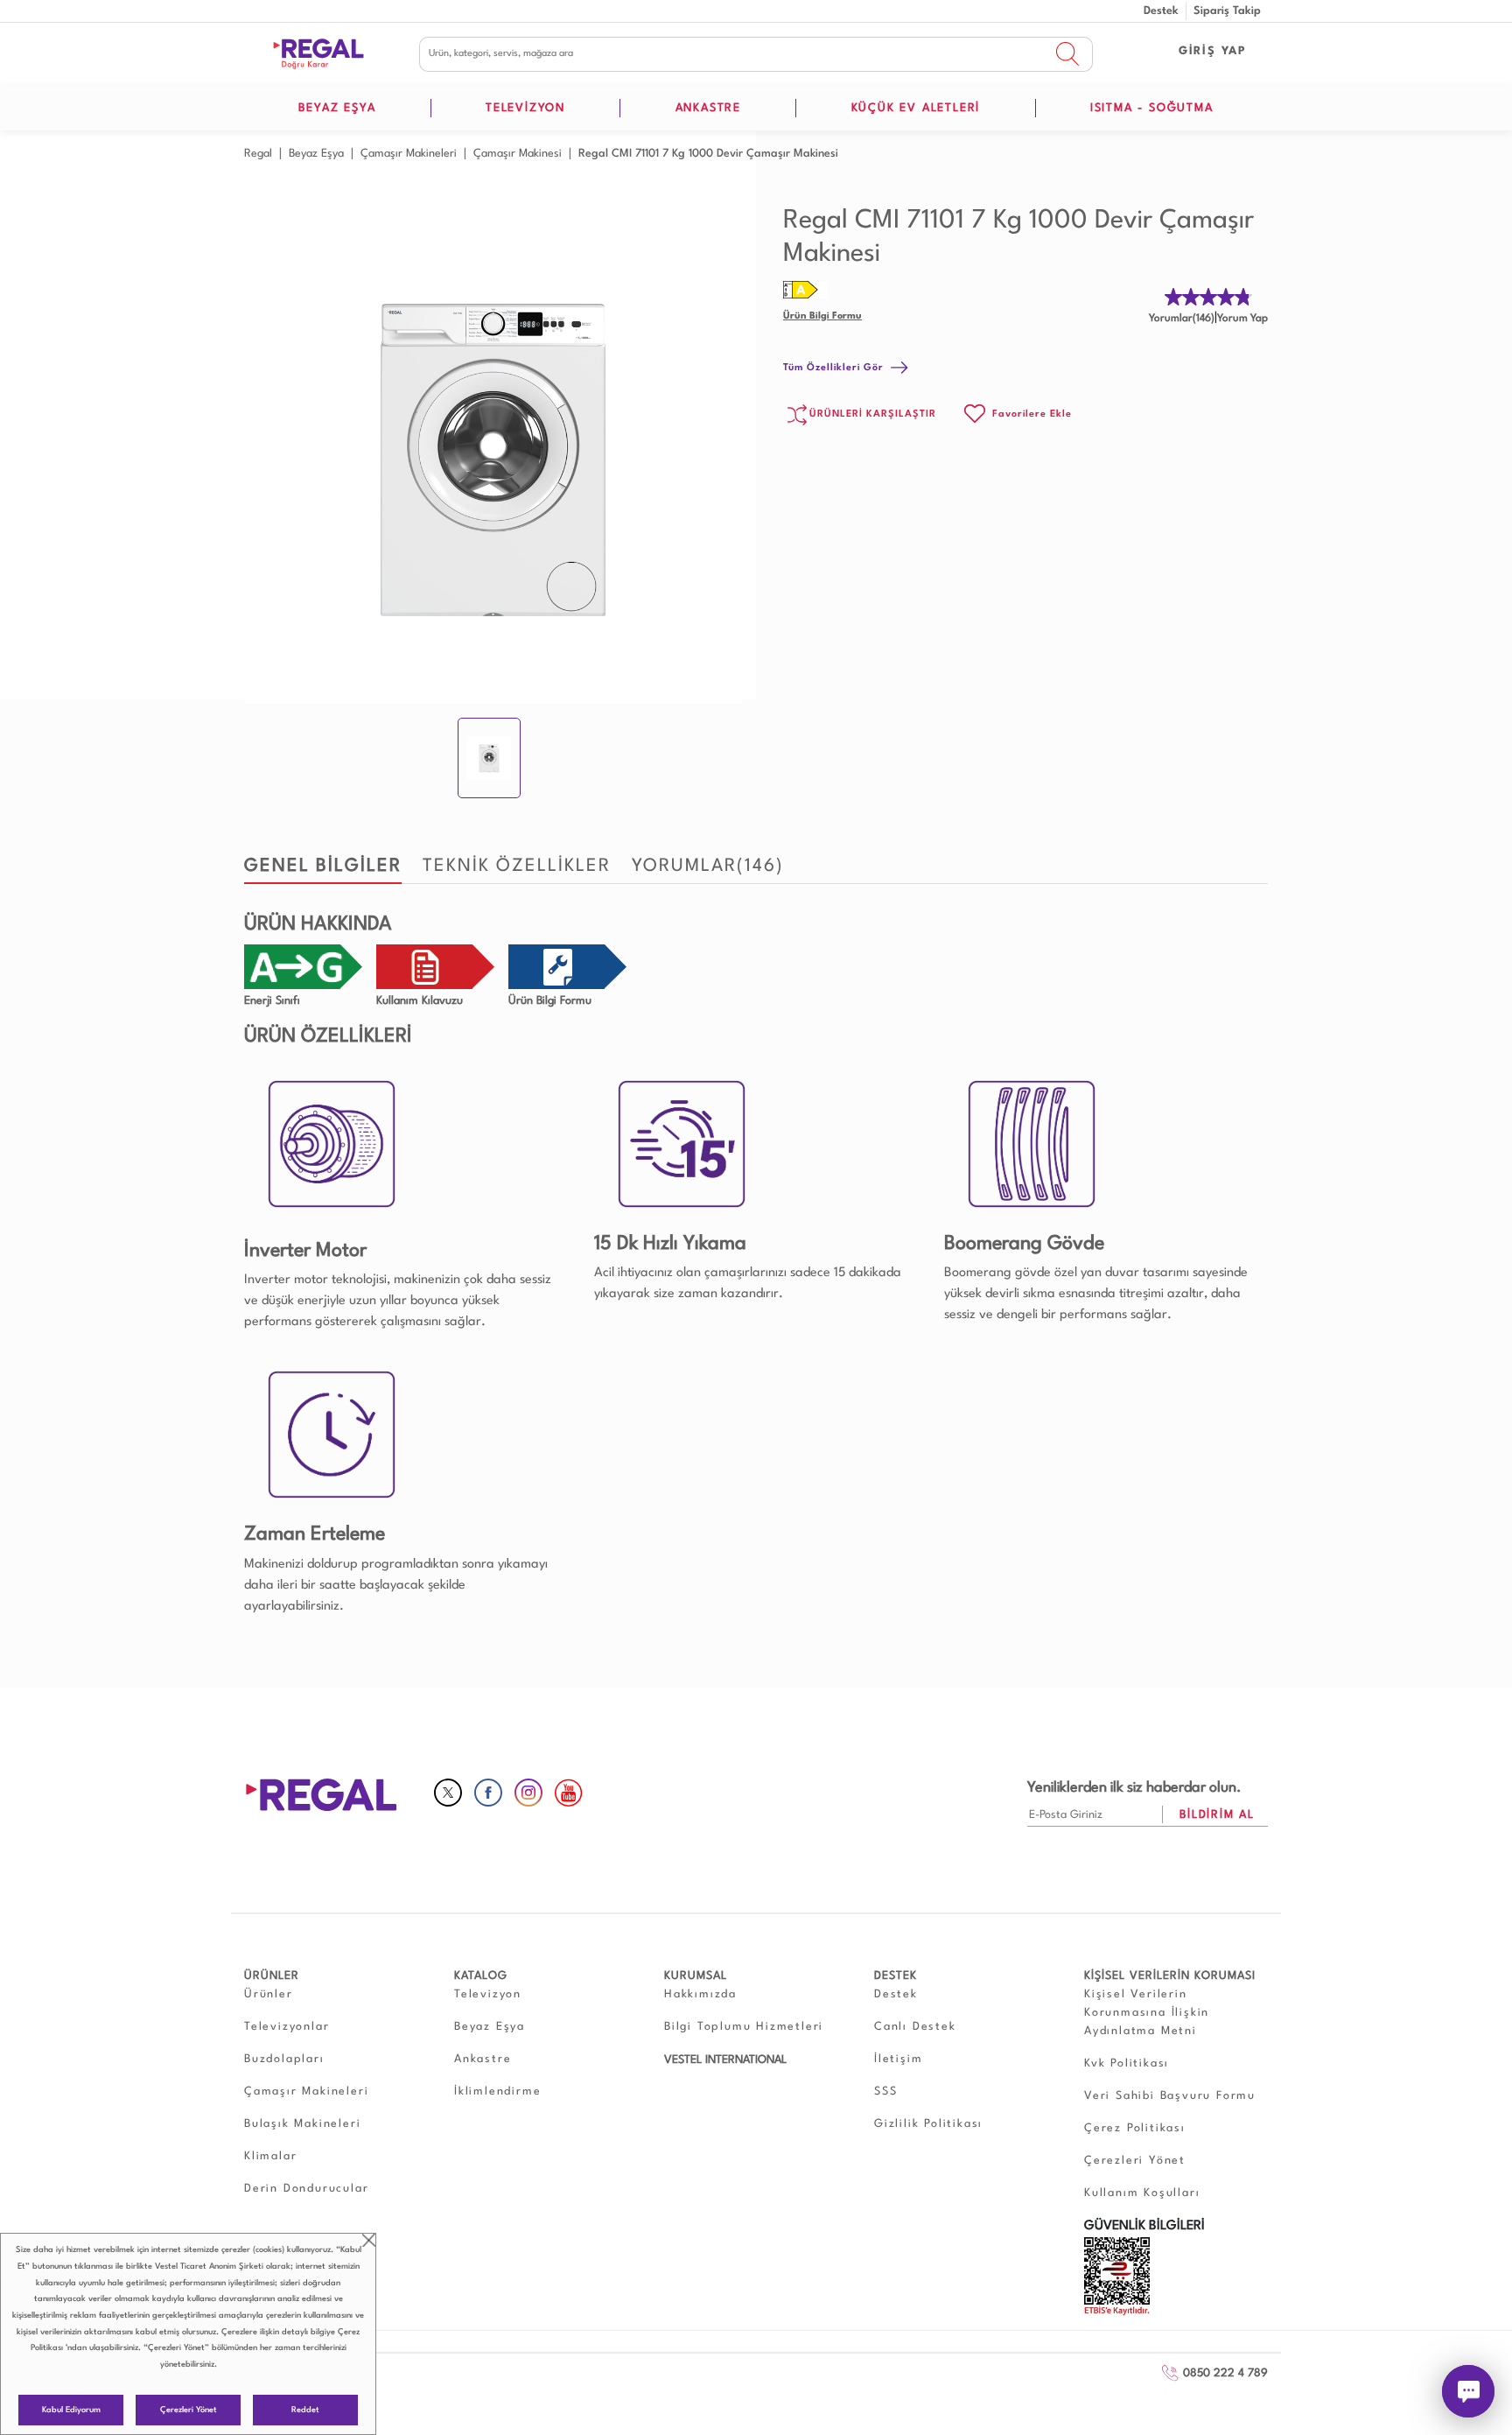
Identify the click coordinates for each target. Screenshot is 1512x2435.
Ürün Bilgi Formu (822, 316)
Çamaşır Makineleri (306, 2091)
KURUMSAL (696, 1976)
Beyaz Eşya (490, 2027)
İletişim (898, 2059)
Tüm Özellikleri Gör (833, 368)
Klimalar (270, 2156)
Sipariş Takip (1227, 11)
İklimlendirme (497, 2091)
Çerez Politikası (1135, 2128)
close (369, 2240)
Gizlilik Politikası (928, 2124)
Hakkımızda (700, 1994)
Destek (1161, 11)
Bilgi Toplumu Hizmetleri (744, 2027)
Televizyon (488, 1994)
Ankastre (483, 2059)
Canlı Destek (915, 2027)
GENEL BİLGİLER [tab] (323, 867)
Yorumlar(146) (1182, 319)
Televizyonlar (287, 2027)
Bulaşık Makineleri (302, 2124)
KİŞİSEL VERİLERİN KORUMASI (1170, 1976)
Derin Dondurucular (306, 2189)
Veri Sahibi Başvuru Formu (1170, 2096)
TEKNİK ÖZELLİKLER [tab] (517, 867)
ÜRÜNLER (272, 1976)
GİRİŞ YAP (1213, 51)
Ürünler (269, 1994)
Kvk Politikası (1127, 2063)
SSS (885, 2091)
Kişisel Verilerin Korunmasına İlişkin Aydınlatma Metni (1147, 2013)
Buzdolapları (284, 2059)
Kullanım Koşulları (1142, 2193)
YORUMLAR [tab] (708, 867)
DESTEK (896, 1976)
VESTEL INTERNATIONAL (725, 2060)
